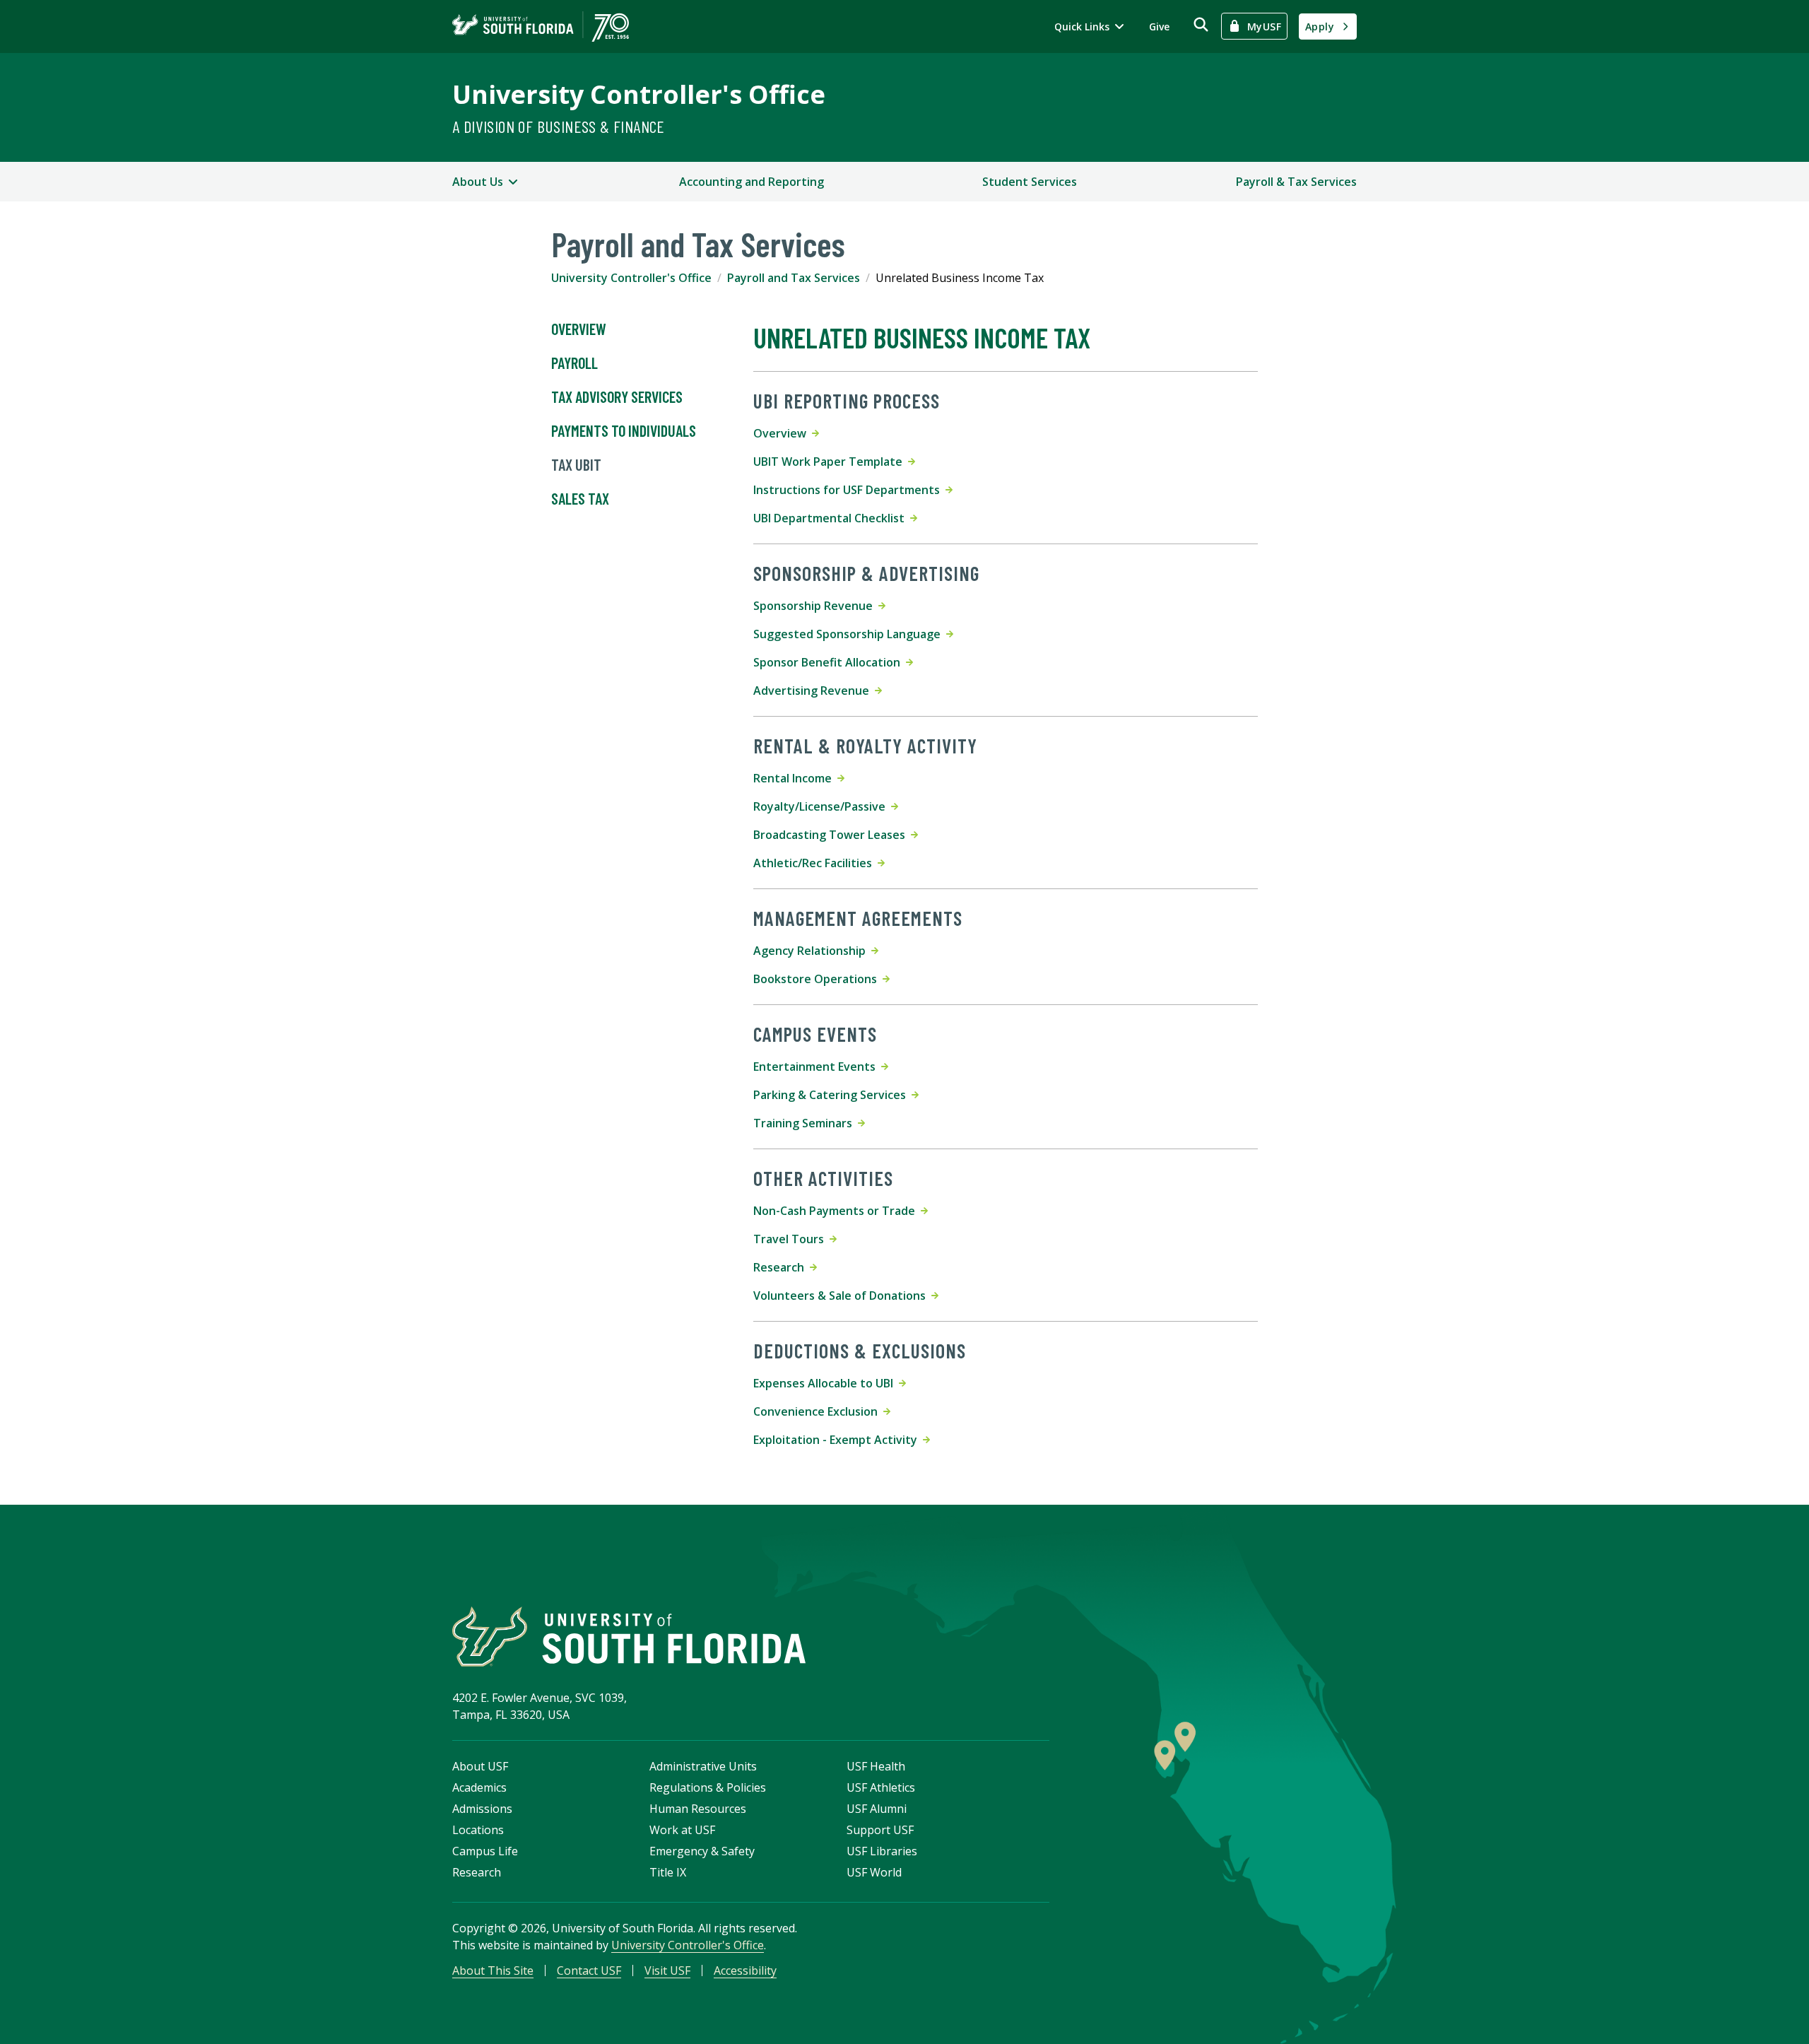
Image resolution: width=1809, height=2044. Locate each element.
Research (782, 1267)
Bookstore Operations (818, 979)
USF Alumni (877, 1809)
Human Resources (698, 1809)
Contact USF (589, 1970)
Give (1159, 27)
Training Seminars (806, 1123)
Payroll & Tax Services (1296, 182)
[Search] (1201, 24)
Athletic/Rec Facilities (815, 863)
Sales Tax (580, 498)
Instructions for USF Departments (849, 490)
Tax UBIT (576, 464)
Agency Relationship (812, 951)
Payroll (574, 363)
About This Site (493, 1970)
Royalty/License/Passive (822, 806)
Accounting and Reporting (752, 182)
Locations (478, 1830)
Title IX (668, 1872)
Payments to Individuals (624, 430)
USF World (874, 1872)
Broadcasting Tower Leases (832, 835)
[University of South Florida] (629, 1637)
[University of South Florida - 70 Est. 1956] (541, 27)
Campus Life (485, 1851)
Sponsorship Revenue (816, 606)
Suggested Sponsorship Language (850, 634)
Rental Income (795, 778)
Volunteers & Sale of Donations (842, 1296)
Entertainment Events (817, 1067)
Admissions (482, 1809)
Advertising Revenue (814, 691)
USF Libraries (882, 1851)
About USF (480, 1766)
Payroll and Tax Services (794, 278)
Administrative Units (703, 1766)
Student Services (1030, 182)
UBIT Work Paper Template (831, 462)
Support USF (880, 1830)
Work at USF (682, 1830)
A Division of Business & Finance (559, 126)
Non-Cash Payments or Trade (837, 1211)
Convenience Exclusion (818, 1411)
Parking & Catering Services (832, 1095)
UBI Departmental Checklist (832, 518)
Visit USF (667, 1970)
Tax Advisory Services (617, 397)
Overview (579, 329)
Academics (479, 1787)
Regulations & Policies (708, 1787)
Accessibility (745, 1970)
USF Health (876, 1766)
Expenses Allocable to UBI (826, 1383)
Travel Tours (791, 1239)
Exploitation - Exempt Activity (838, 1440)
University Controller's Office (639, 94)
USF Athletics (881, 1787)
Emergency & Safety (702, 1851)
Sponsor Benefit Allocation (830, 662)
